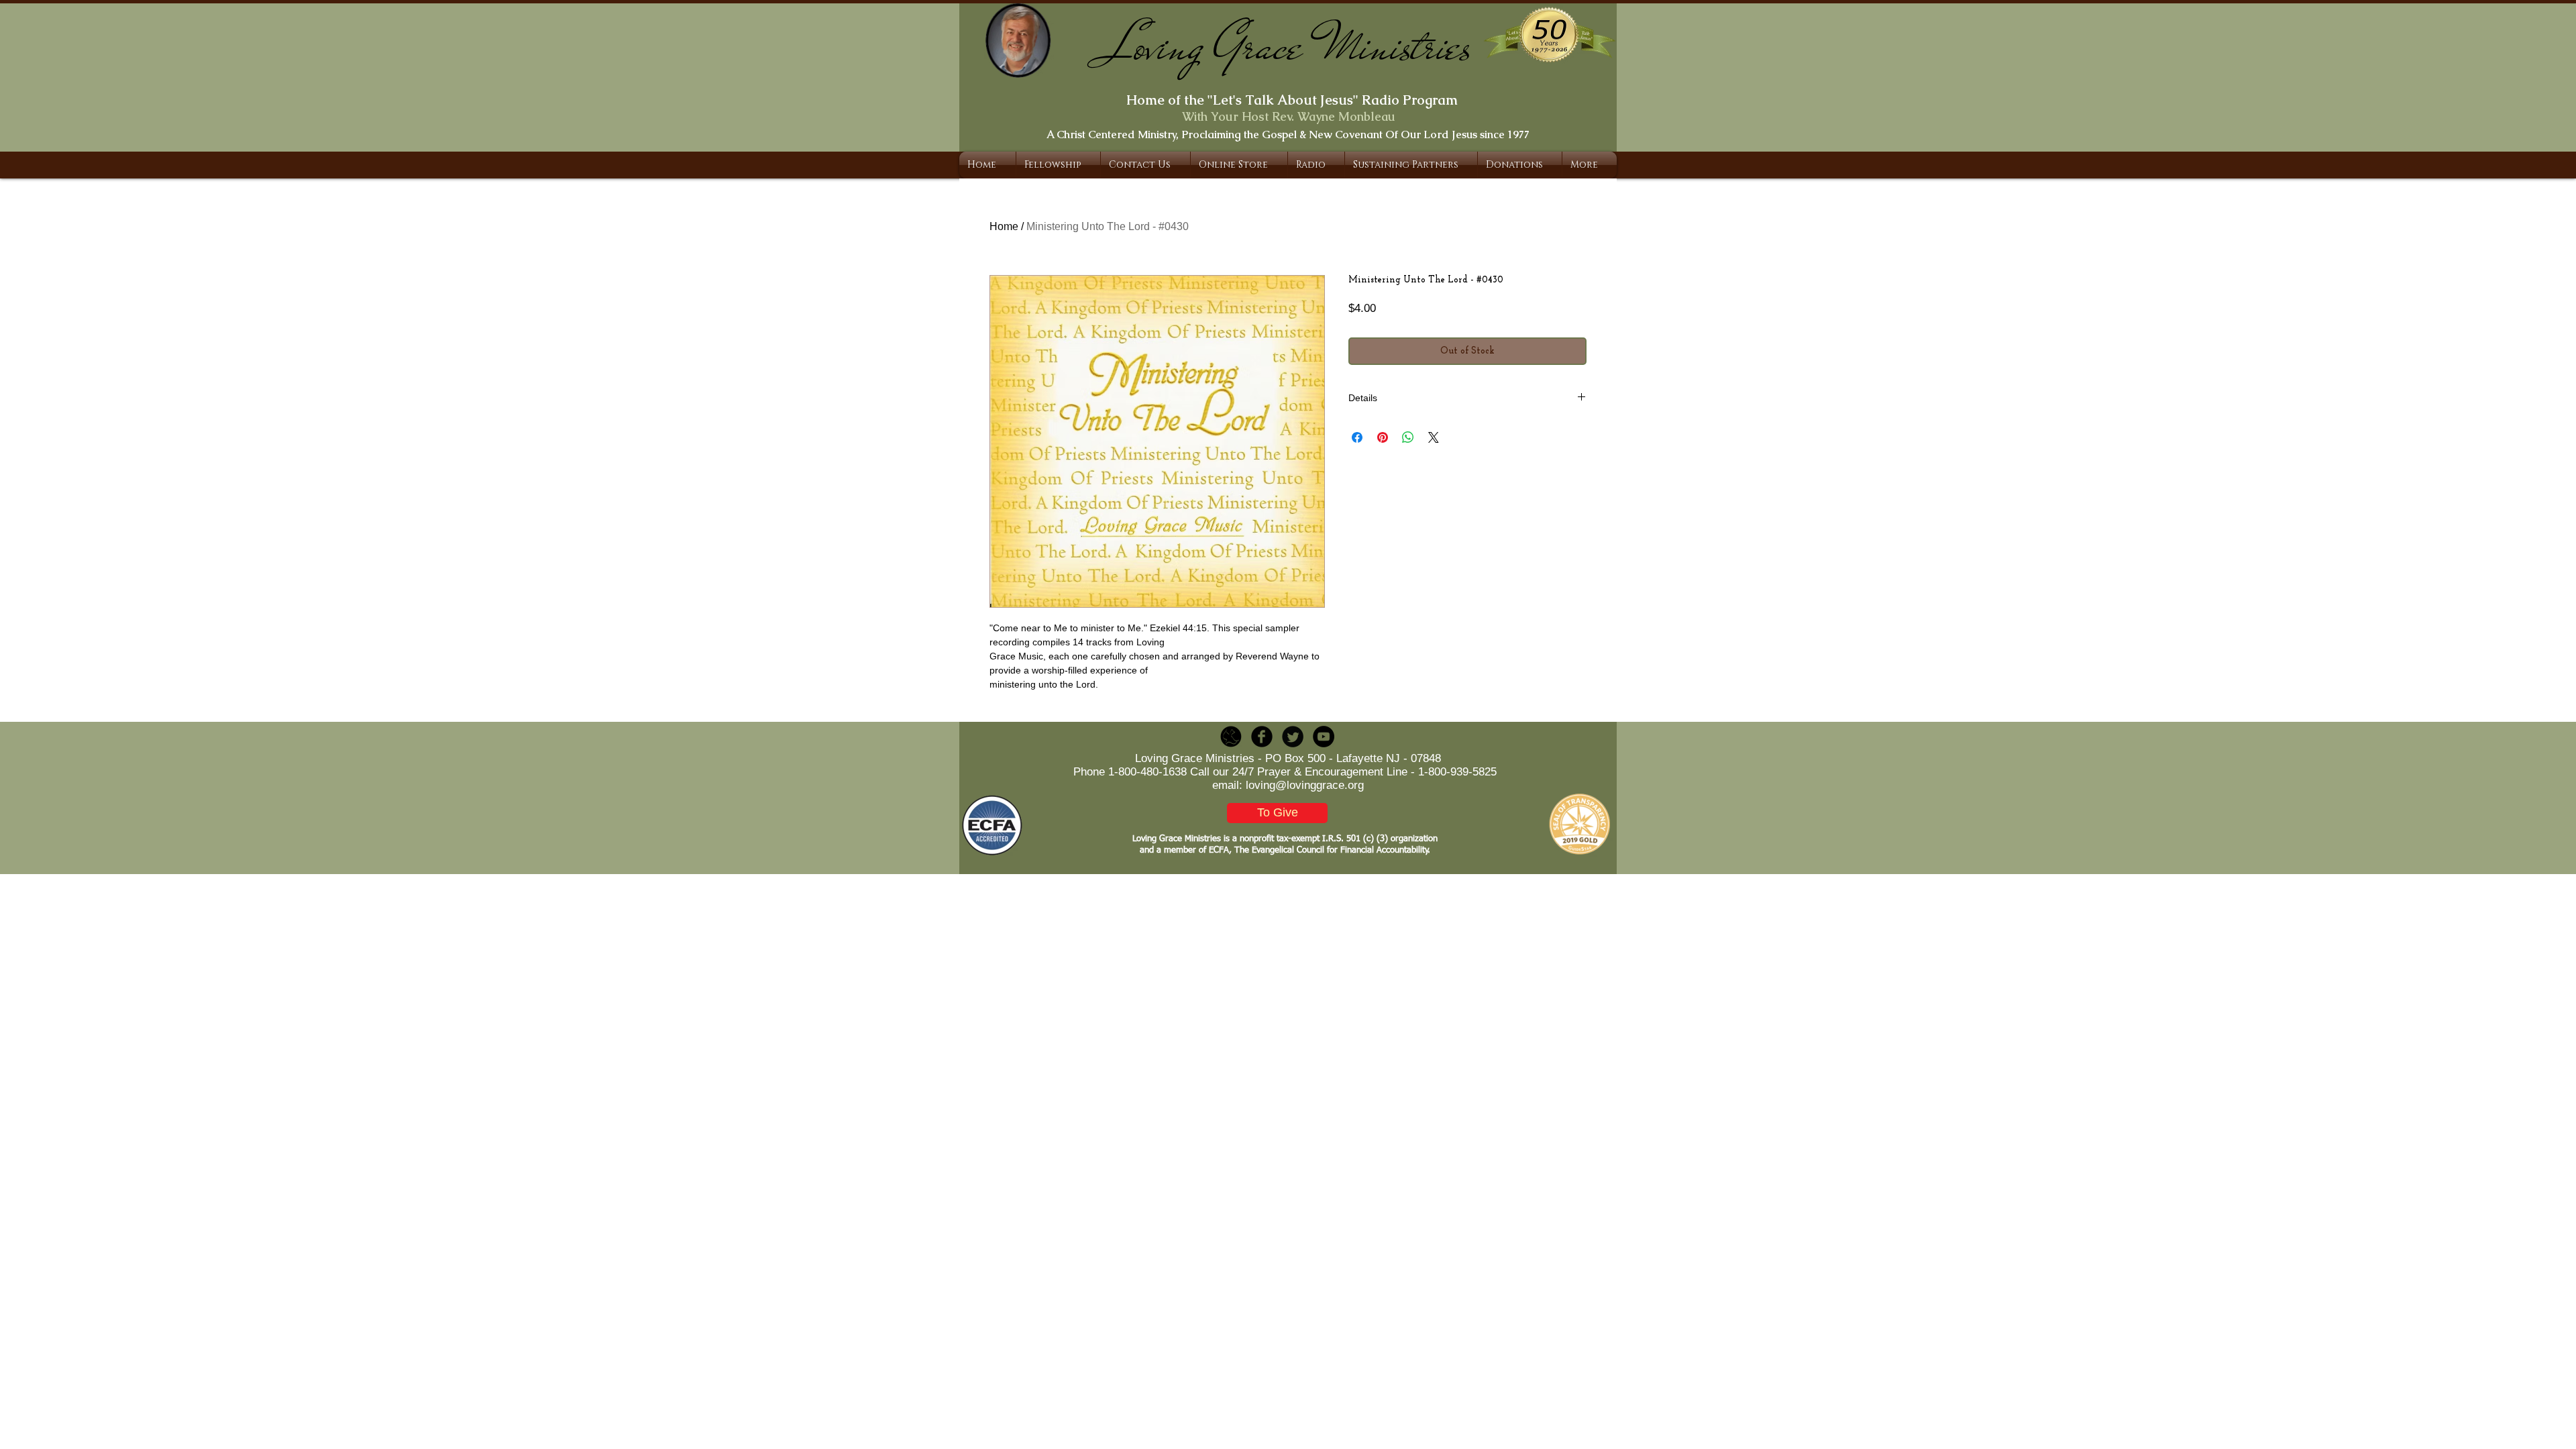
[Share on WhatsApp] (1408, 437)
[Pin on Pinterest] (1383, 437)
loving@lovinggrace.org (1305, 785)
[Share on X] (1434, 437)
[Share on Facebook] (1357, 437)
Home (1004, 226)
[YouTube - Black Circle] (1324, 737)
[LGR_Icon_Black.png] (1231, 737)
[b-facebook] (1262, 737)
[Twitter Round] (1293, 737)
